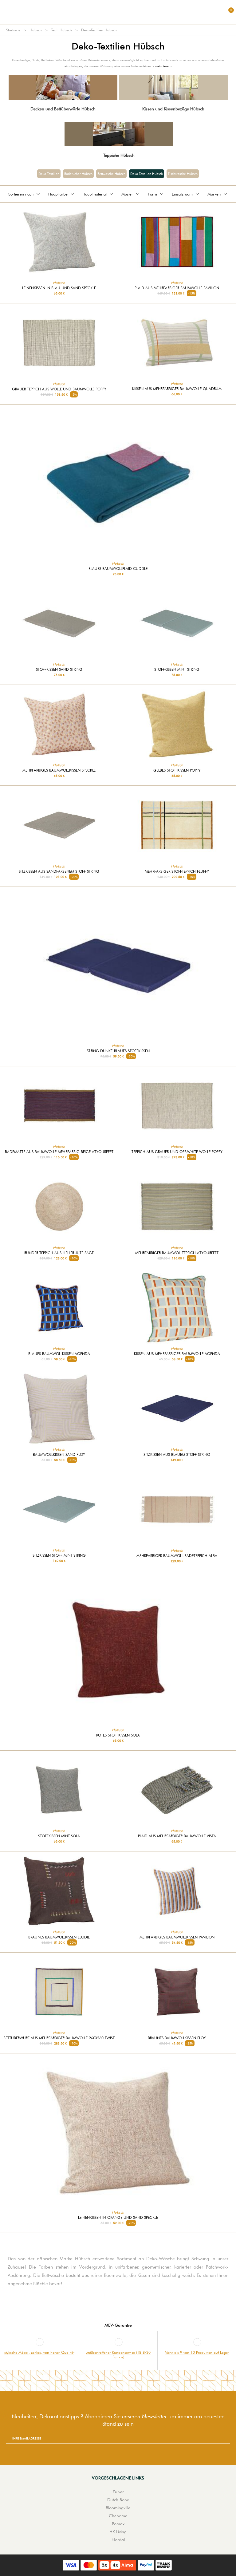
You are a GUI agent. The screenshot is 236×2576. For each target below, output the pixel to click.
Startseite (13, 30)
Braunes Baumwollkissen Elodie (59, 1937)
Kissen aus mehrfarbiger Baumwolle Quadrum (177, 389)
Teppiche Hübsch (119, 155)
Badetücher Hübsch (78, 174)
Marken (214, 194)
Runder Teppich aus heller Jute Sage (59, 1253)
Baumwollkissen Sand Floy (59, 1455)
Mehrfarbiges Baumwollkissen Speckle (59, 770)
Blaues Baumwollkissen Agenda (59, 1354)
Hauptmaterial (94, 194)
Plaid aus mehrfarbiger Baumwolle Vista (177, 1836)
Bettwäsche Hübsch (111, 174)
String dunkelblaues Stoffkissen (118, 1051)
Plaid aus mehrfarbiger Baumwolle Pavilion (177, 288)
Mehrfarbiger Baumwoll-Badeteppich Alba (177, 1556)
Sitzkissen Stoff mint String (59, 1555)
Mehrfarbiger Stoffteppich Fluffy (177, 871)
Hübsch (36, 30)
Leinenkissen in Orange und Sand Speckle (118, 2218)
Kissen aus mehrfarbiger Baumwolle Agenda (177, 1354)
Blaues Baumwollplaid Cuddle (118, 569)
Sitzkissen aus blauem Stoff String (177, 1455)
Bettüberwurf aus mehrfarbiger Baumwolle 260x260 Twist (59, 2038)
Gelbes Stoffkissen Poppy (177, 770)
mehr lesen (162, 66)
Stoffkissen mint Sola (59, 1836)
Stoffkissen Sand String (59, 670)
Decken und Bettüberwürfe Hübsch (63, 109)
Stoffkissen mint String (177, 670)
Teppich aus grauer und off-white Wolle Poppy (177, 1152)
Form (152, 194)
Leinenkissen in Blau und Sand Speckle (59, 288)
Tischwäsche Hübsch (183, 174)
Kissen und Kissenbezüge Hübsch (173, 109)
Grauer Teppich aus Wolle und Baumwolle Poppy (59, 389)
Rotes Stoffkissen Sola (118, 1735)
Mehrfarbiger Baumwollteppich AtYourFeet (177, 1253)
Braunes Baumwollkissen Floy (177, 2038)
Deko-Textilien (49, 174)
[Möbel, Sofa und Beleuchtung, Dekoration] (118, 12)
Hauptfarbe (58, 194)
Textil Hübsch (61, 30)
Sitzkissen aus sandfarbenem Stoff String (59, 871)
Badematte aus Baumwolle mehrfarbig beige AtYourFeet (59, 1152)
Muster (127, 194)
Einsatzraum (182, 194)
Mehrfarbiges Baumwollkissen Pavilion (177, 1937)
